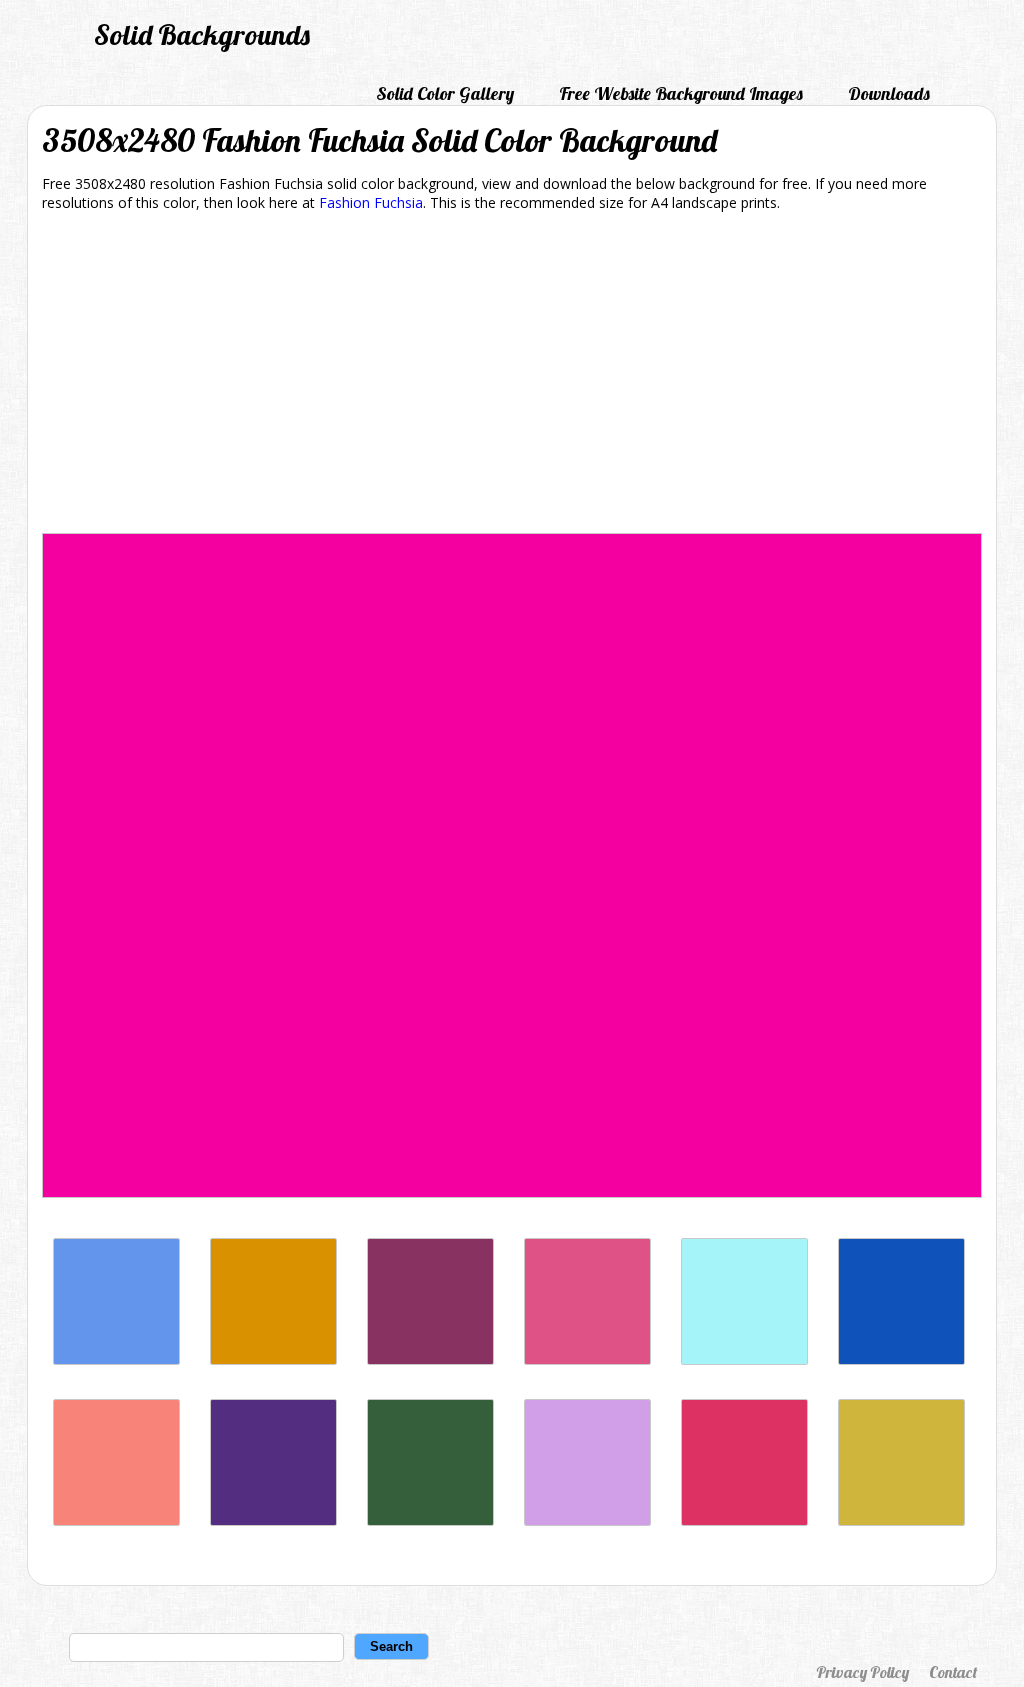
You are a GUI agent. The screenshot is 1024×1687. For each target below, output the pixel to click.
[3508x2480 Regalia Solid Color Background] (273, 1520)
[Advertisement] (512, 376)
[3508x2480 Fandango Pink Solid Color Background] (587, 1359)
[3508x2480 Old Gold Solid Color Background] (901, 1520)
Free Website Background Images (681, 93)
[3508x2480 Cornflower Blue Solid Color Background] (116, 1359)
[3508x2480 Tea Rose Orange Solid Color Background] (116, 1520)
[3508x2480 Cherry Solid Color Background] (744, 1520)
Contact (953, 1672)
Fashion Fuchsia (371, 202)
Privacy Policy (862, 1672)
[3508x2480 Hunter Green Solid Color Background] (430, 1520)
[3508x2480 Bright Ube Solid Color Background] (587, 1520)
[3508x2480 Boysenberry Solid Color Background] (430, 1359)
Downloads (889, 93)
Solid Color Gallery (445, 93)
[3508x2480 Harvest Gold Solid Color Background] (273, 1359)
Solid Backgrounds (202, 34)
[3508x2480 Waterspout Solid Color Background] (744, 1359)
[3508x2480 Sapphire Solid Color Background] (901, 1359)
